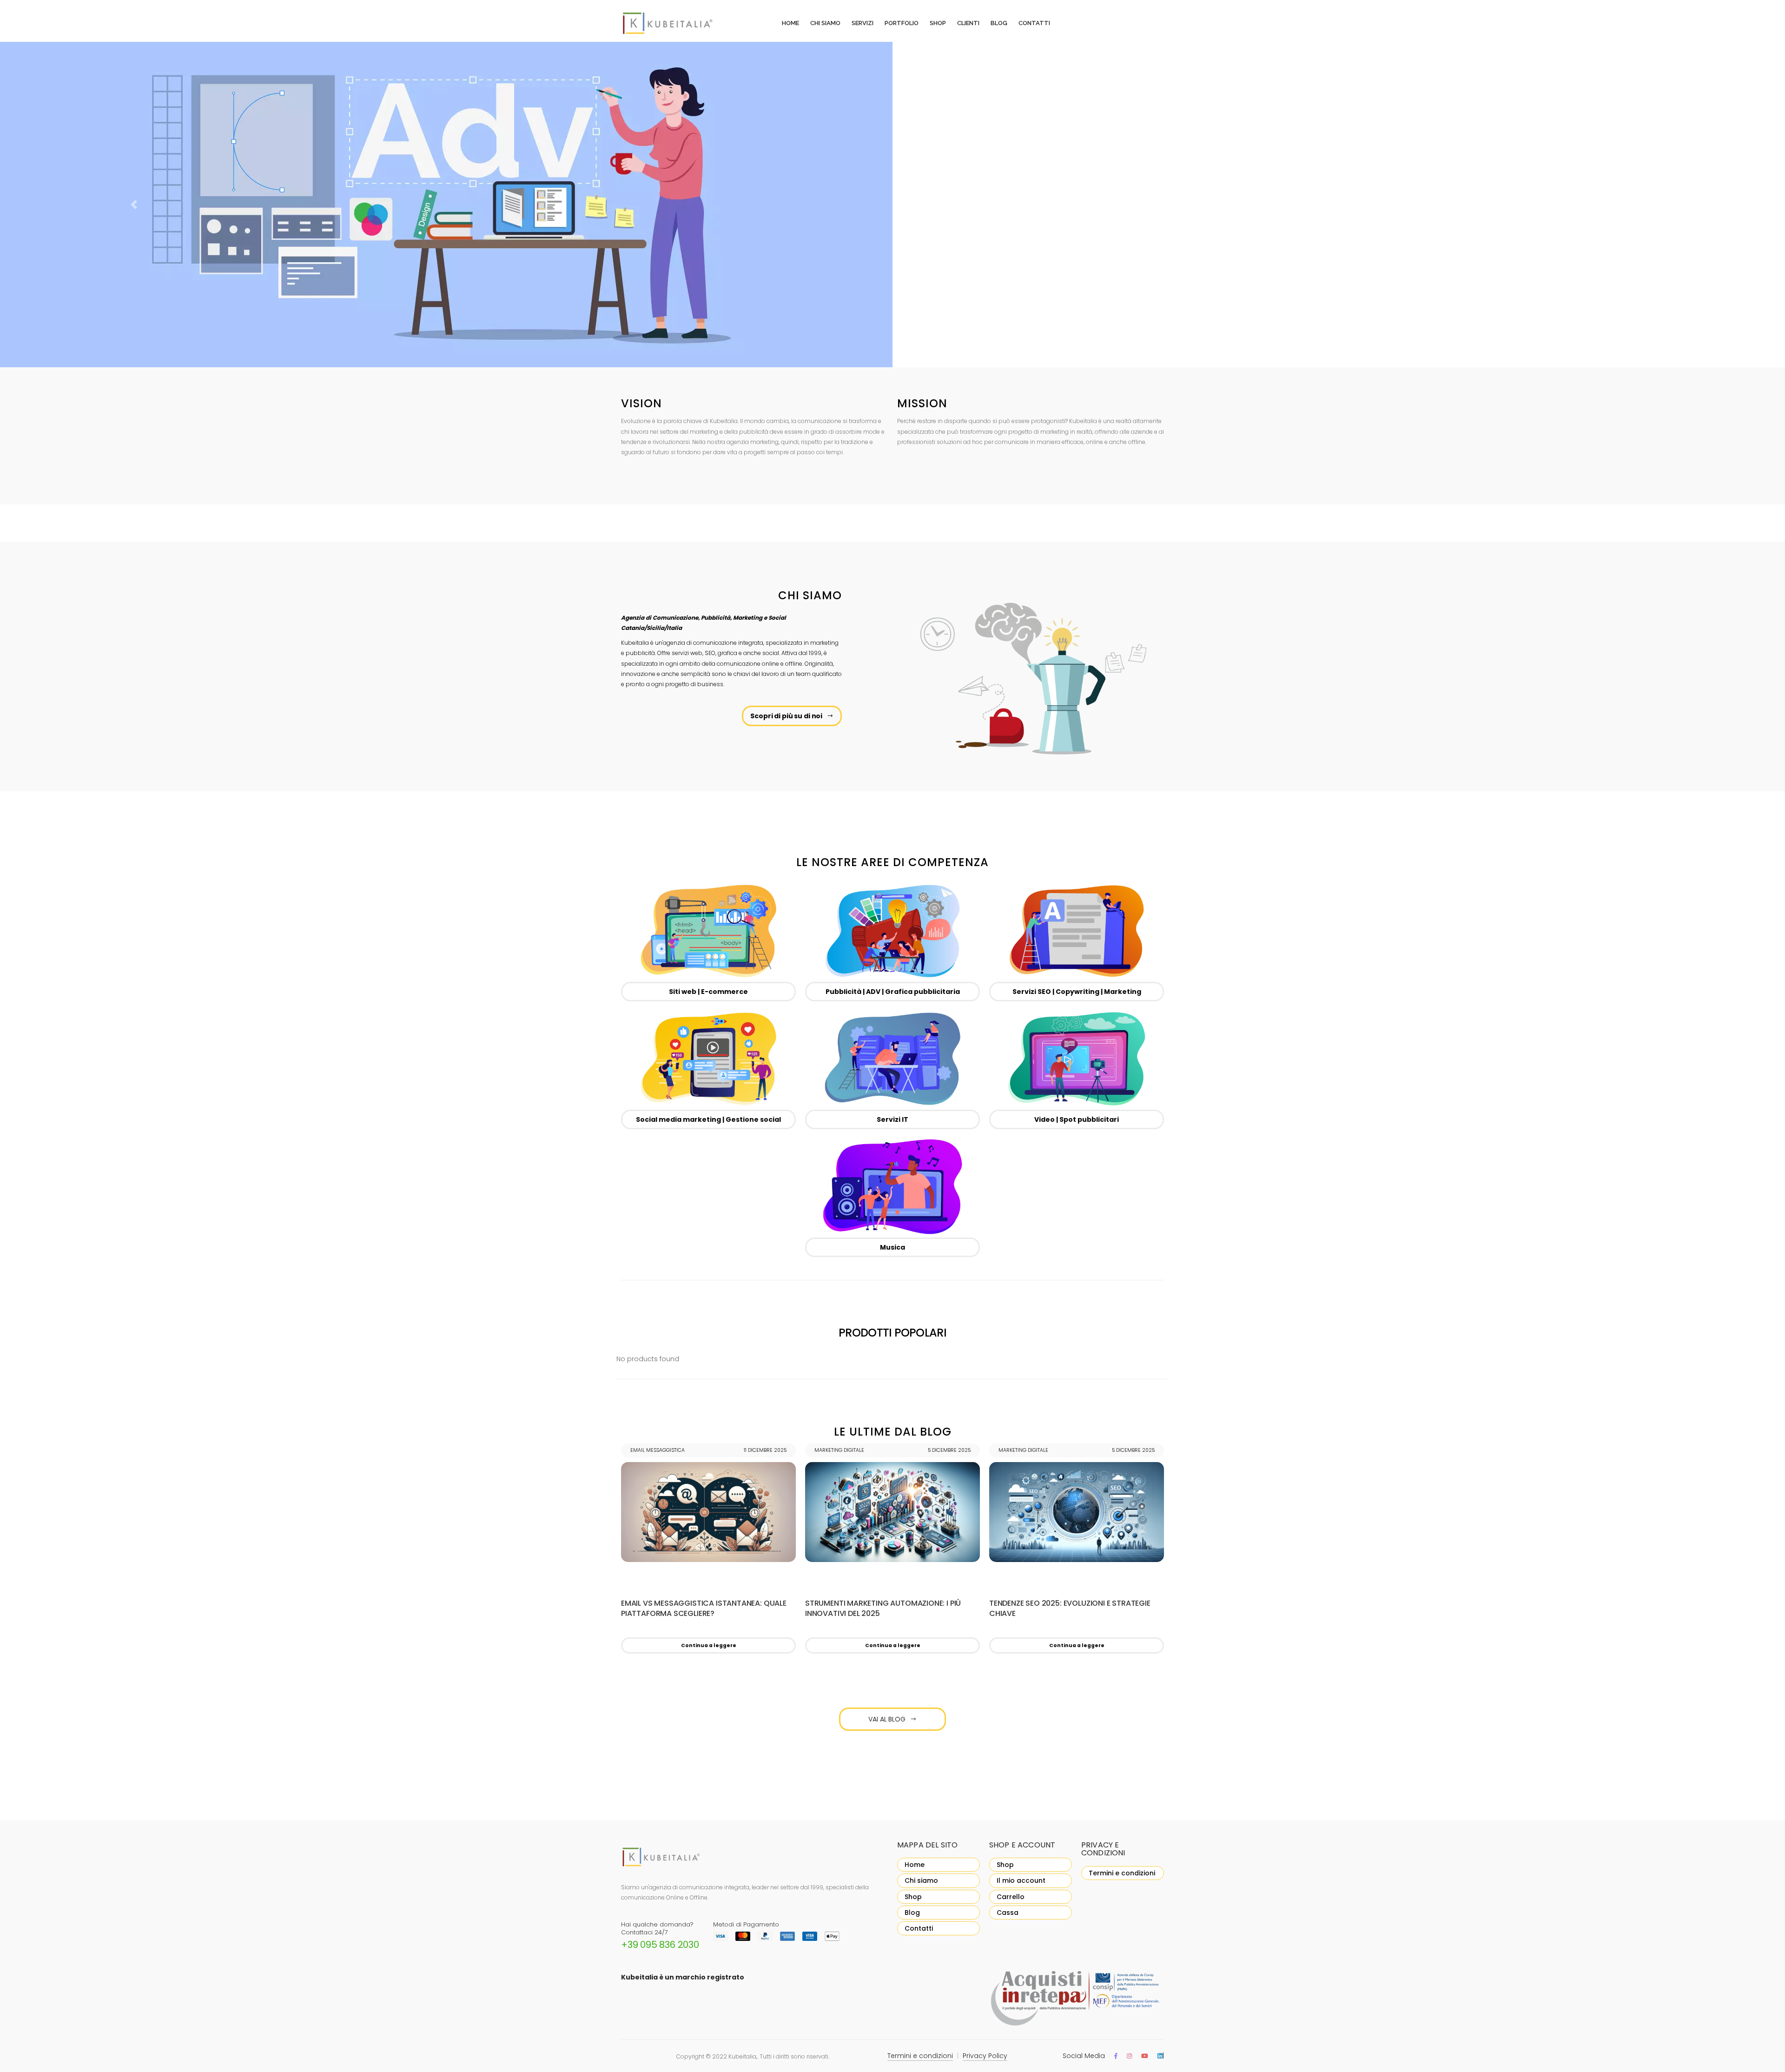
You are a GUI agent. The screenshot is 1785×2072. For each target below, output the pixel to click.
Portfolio (902, 23)
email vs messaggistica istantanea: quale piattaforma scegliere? (704, 1609)
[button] (134, 205)
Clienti (968, 23)
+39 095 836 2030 (660, 1945)
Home (790, 23)
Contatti (1034, 23)
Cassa (1008, 1913)
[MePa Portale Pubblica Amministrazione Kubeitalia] (1077, 1999)
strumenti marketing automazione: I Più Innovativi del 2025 (883, 1609)
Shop (938, 23)
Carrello (1011, 1897)
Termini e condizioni (1122, 1873)
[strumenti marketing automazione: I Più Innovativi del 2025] (892, 1512)
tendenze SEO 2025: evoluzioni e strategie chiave (1070, 1609)
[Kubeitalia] (679, 23)
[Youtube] (1145, 2056)
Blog (999, 23)
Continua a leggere (709, 1645)
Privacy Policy (985, 2056)
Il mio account (1021, 1880)
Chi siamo (825, 23)
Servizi (863, 23)
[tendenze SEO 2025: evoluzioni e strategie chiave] (1077, 1512)
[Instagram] (1129, 2056)
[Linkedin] (1160, 2056)
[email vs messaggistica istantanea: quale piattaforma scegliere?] (708, 1512)
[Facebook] (1116, 2056)
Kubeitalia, (743, 2056)
